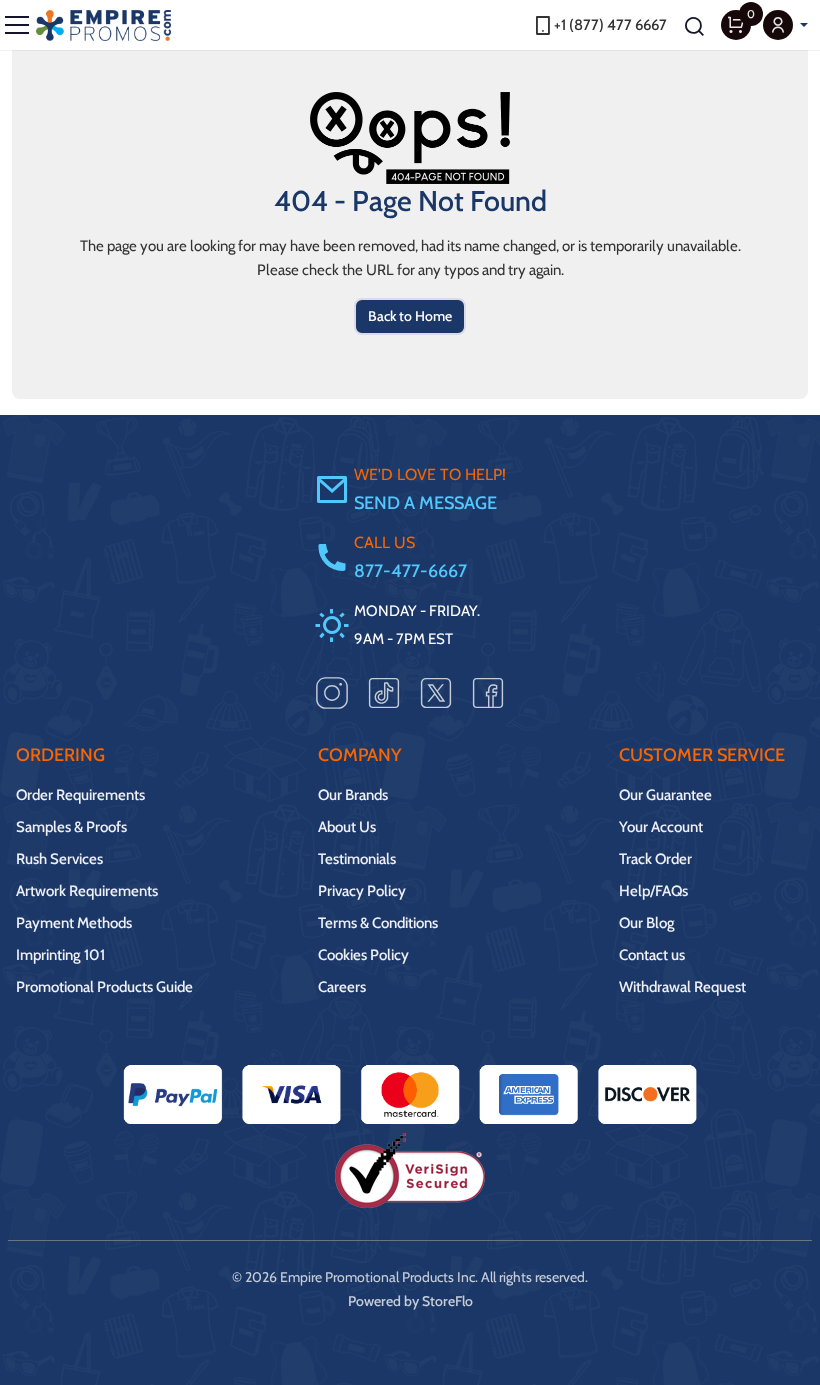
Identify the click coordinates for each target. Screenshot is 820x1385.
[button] (785, 25)
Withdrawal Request (682, 987)
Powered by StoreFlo (410, 1301)
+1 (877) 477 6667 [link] (610, 25)
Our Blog (647, 923)
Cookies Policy (363, 955)
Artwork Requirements (87, 891)
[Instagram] (332, 691)
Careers (342, 987)
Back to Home (410, 316)
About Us (347, 827)
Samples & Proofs (71, 827)
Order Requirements (80, 795)
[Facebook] (488, 691)
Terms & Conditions (378, 923)
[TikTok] (384, 691)
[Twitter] (436, 691)
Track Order (655, 859)
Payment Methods (74, 923)
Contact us (652, 955)
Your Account (661, 827)
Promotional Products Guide (104, 987)
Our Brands (353, 795)
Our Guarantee (665, 795)
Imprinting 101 (60, 955)
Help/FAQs (653, 891)
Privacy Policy (362, 891)
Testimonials (357, 859)
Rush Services (59, 859)
